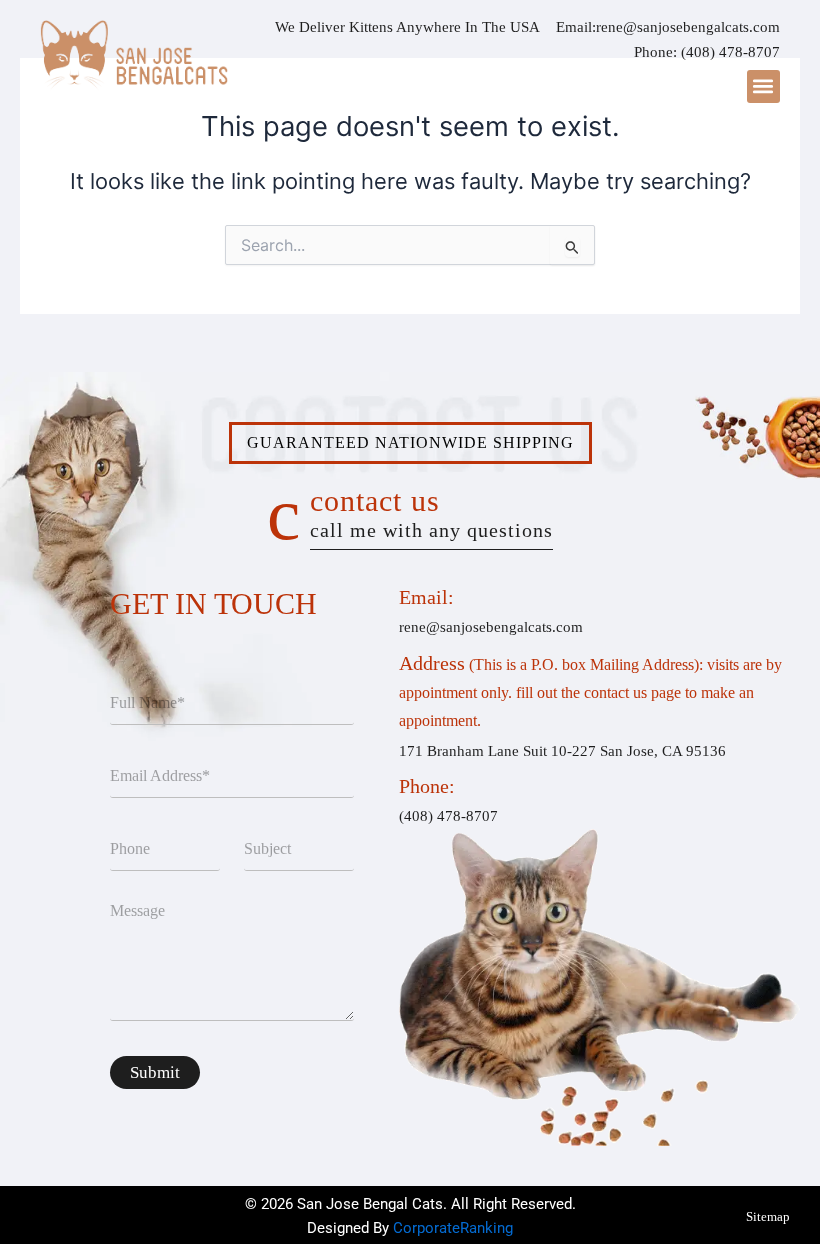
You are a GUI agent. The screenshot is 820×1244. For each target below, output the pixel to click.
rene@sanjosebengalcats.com (688, 27)
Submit (155, 1072)
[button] (763, 86)
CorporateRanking (453, 1228)
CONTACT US (431, 512)
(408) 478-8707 (730, 52)
